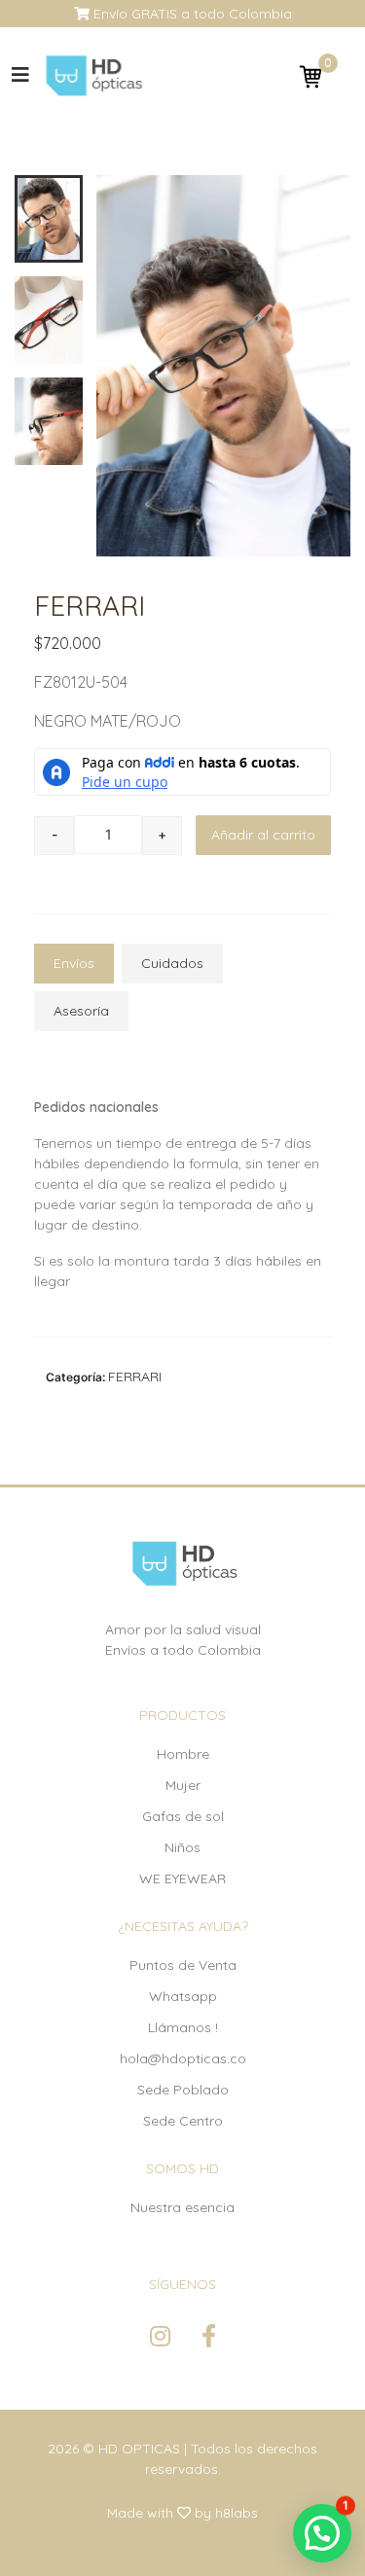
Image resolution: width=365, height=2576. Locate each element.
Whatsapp (183, 1996)
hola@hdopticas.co (183, 2058)
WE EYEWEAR (182, 1878)
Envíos (74, 963)
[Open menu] (20, 75)
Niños (182, 1847)
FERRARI (135, 1377)
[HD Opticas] (92, 75)
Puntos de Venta (183, 1965)
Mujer (183, 1785)
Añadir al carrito (263, 835)
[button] (322, 2533)
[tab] (74, 964)
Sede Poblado (183, 2090)
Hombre (183, 1754)
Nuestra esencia (182, 2207)
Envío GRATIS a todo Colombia (191, 14)
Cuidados (172, 963)
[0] (310, 76)
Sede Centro (183, 2121)
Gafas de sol (183, 1816)
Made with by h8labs (182, 2513)
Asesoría (81, 1011)
